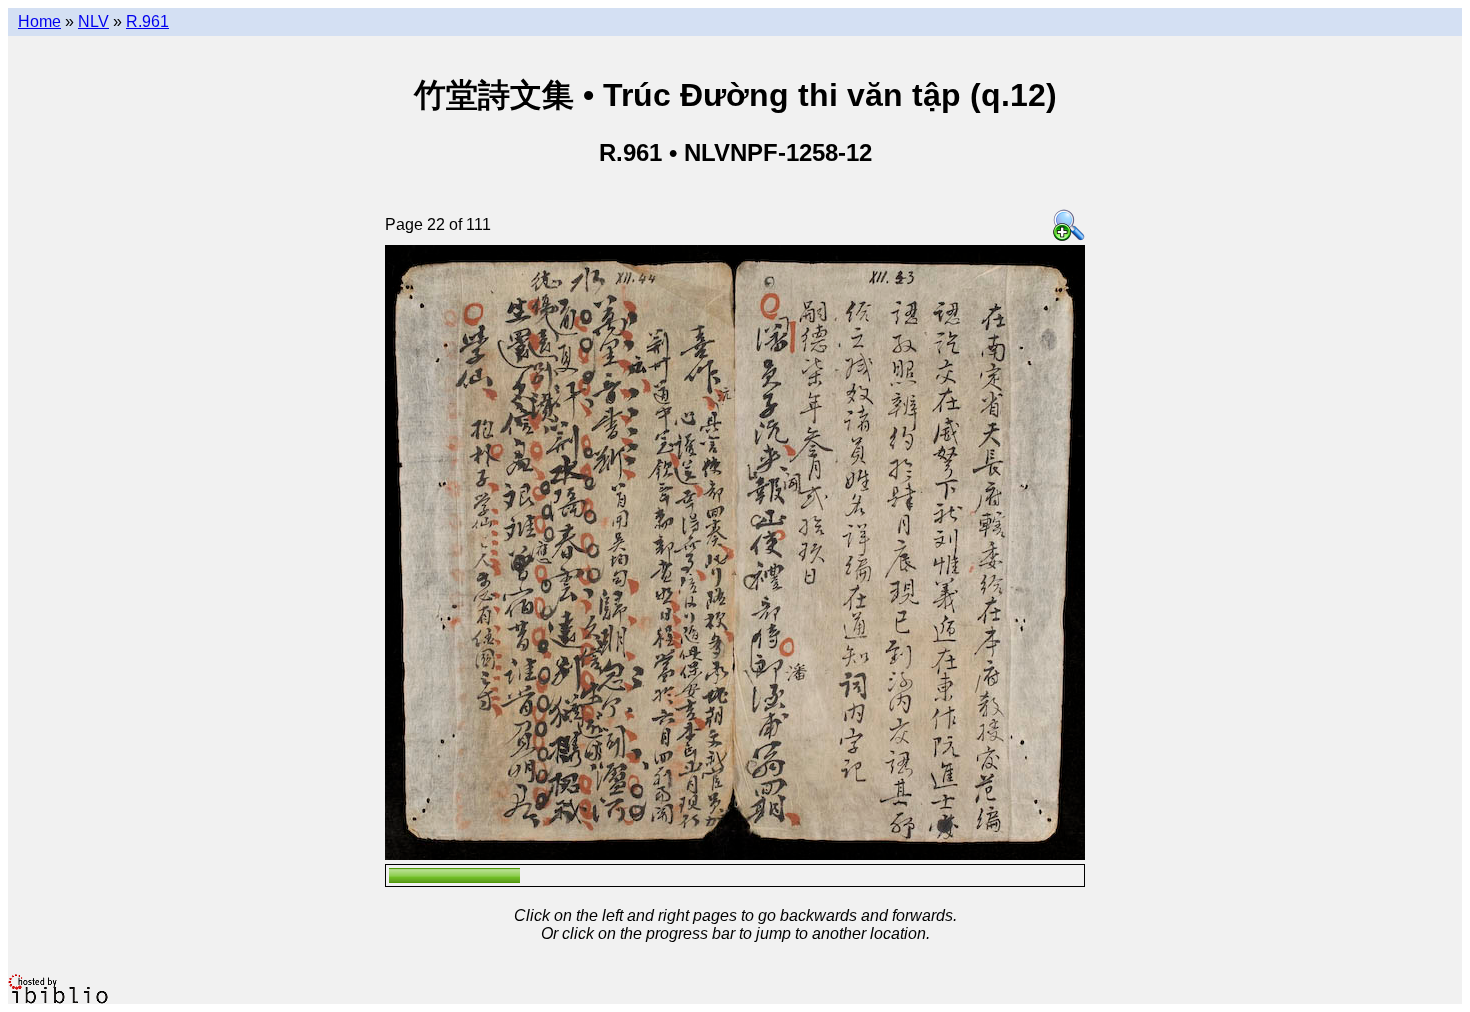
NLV (93, 21)
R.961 (147, 21)
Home (39, 21)
